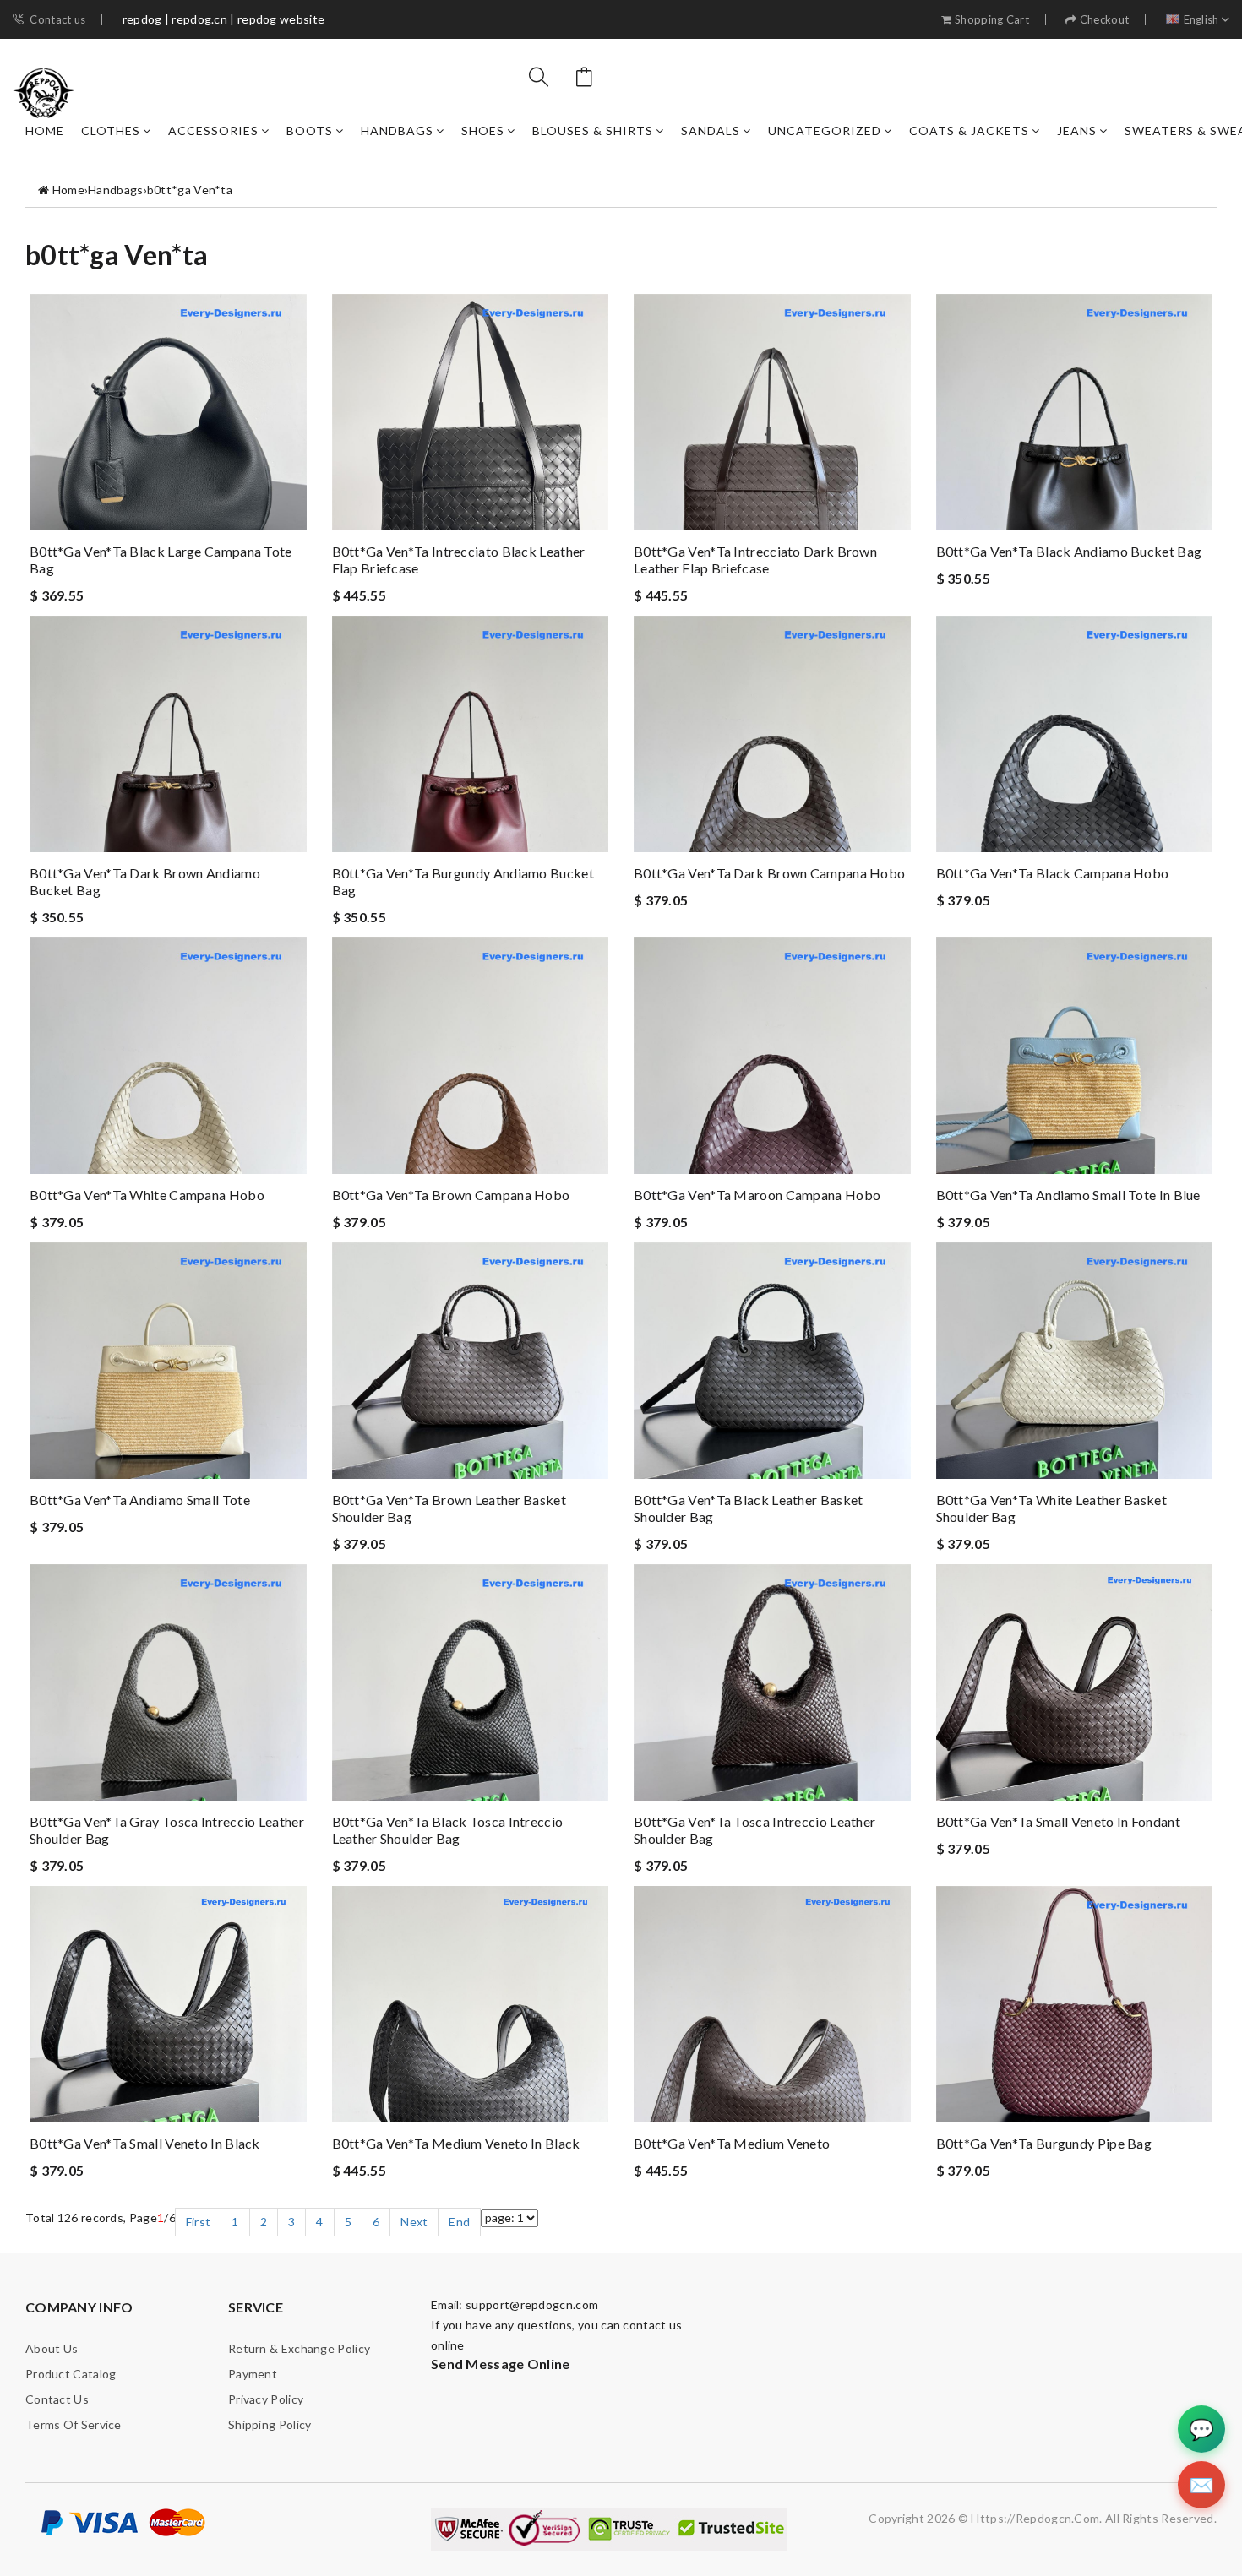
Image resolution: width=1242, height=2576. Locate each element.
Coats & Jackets (969, 130)
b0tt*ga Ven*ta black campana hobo (1053, 873)
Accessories (213, 130)
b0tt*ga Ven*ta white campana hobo (147, 1195)
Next (414, 2222)
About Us (52, 2348)
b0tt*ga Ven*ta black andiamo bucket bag (1069, 551)
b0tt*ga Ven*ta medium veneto (732, 2143)
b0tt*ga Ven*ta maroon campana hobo (757, 1195)
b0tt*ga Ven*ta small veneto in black (145, 2143)
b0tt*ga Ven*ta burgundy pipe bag (1044, 2143)
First (199, 2222)
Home (45, 130)
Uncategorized (825, 130)
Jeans (1077, 130)
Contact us (57, 20)
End (459, 2222)
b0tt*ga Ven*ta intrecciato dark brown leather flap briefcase (755, 560)
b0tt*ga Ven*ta (190, 190)
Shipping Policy (270, 2424)
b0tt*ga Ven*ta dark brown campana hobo (769, 873)
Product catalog (71, 2374)
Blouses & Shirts (593, 130)
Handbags (397, 130)
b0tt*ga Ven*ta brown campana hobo (451, 1195)
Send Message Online (501, 2364)
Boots (310, 130)
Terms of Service (74, 2424)
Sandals (711, 130)
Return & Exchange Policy (299, 2348)
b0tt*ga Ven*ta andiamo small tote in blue (1068, 1195)
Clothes (111, 130)
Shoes (483, 130)
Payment (253, 2374)
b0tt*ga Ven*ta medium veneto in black (456, 2143)
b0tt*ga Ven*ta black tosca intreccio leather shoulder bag (448, 1830)
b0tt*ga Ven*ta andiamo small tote (140, 1500)
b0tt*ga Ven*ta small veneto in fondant (1058, 1821)
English (1201, 20)
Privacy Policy (266, 2399)
